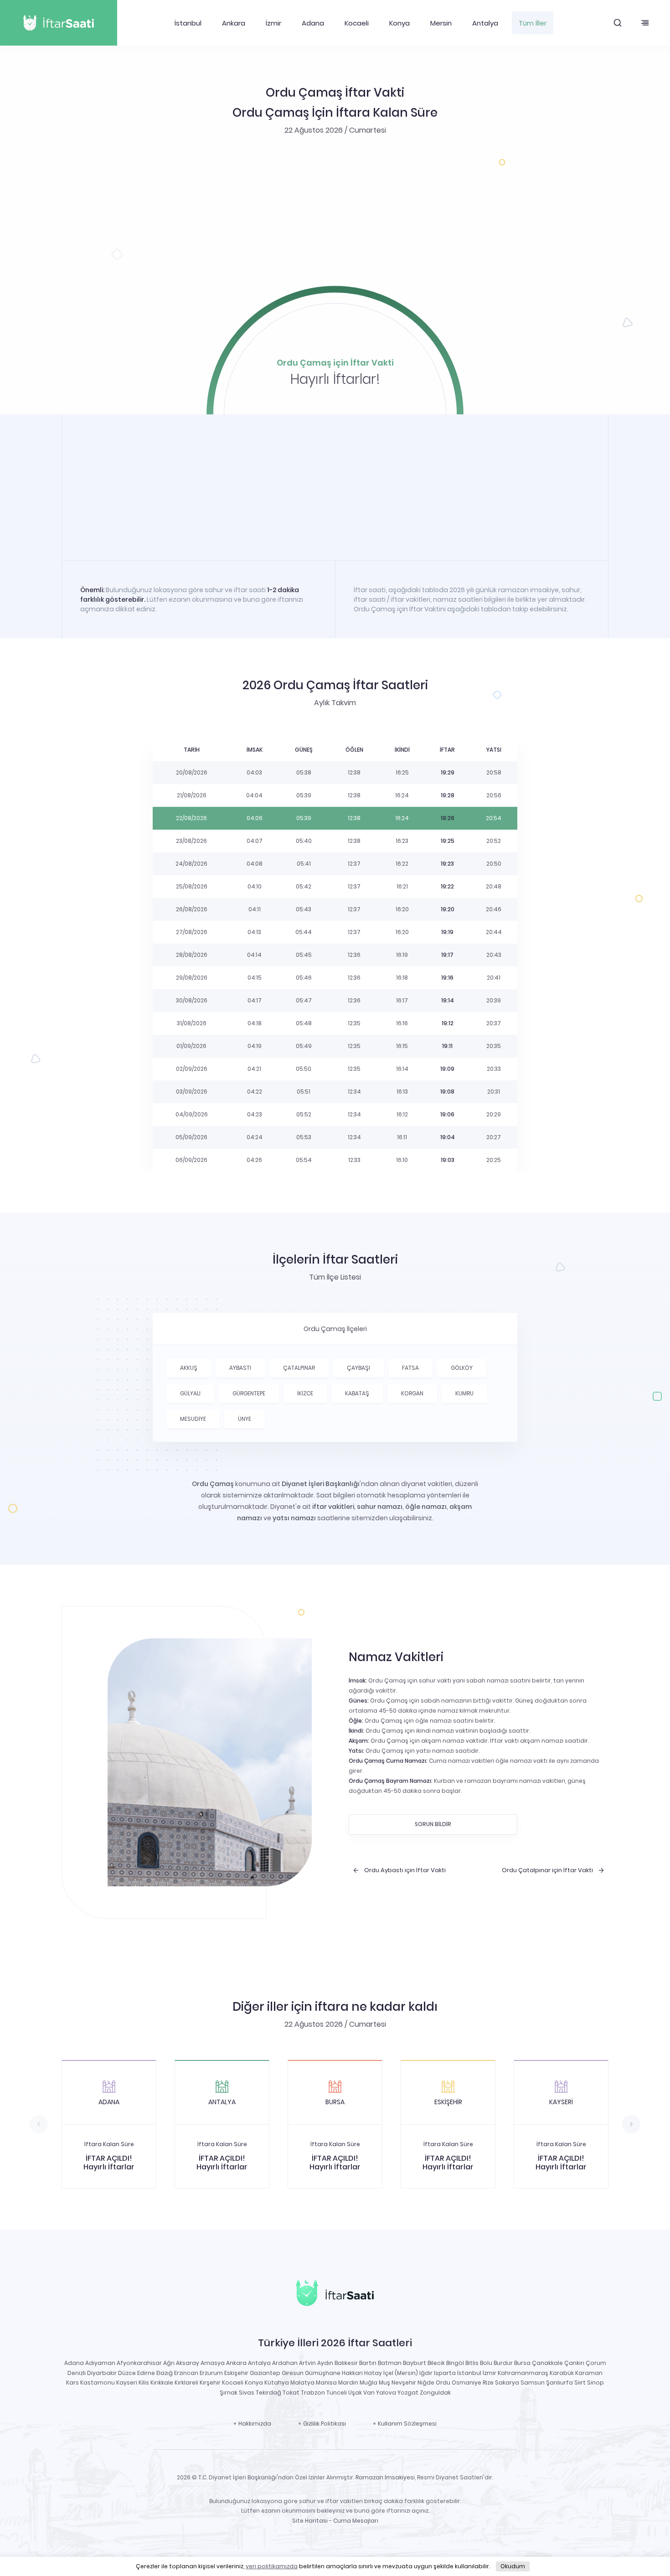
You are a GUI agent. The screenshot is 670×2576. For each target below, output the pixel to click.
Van (369, 2393)
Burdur (503, 2363)
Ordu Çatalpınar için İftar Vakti (547, 1870)
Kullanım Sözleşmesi (407, 2424)
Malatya (302, 2382)
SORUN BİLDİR (433, 1824)
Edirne (146, 2373)
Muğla (368, 2382)
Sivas (247, 2393)
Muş (384, 2382)
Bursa (522, 2363)
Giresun (293, 2373)
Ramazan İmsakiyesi (385, 2477)
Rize (488, 2382)
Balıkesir (346, 2363)
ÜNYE (245, 1419)
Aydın (325, 2363)
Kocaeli (357, 23)
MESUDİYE (193, 1419)
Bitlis (472, 2363)
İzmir (273, 23)
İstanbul (188, 23)
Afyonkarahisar (139, 2363)
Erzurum (211, 2373)
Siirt (580, 2382)
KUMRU (464, 1393)
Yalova (386, 2393)
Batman (390, 2363)
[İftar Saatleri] (335, 2295)
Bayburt (415, 2363)
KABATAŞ (357, 1393)
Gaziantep (265, 2373)
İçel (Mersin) (401, 2373)
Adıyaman (100, 2363)
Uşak (355, 2393)
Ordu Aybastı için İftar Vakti (405, 1870)
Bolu (486, 2363)
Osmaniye (466, 2382)
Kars (72, 2382)
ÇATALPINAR (299, 1368)
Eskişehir (236, 2373)
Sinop (595, 2382)
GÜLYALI (190, 1393)
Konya (399, 23)
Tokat (291, 2393)
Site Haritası (310, 2521)
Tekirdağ (268, 2393)
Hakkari (352, 2373)
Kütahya (277, 2382)
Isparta (445, 2373)
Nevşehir (404, 2382)
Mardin (348, 2382)
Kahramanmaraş (523, 2373)
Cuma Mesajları (356, 2521)
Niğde (426, 2382)
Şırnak (229, 2393)
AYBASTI (240, 1368)
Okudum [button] (513, 2566)
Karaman (589, 2373)
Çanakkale (547, 2363)
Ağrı (169, 2363)
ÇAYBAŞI (358, 1368)
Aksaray (188, 2363)
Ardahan (285, 2363)
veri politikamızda (272, 2566)
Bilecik (436, 2363)
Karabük (562, 2373)
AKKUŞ (189, 1368)
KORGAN (412, 1393)
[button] (618, 23)
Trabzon (313, 2393)
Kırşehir (210, 2382)
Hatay (373, 2373)
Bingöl (455, 2363)
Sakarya (507, 2382)
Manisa (326, 2382)
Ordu (443, 2382)
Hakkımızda (255, 2424)
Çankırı (574, 2363)
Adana (313, 23)
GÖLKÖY (462, 1368)
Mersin (441, 23)
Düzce (127, 2373)
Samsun (533, 2382)
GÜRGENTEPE (249, 1393)
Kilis (144, 2382)
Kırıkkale (162, 2382)
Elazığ (165, 2373)
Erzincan (186, 2373)
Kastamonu (98, 2382)
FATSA (410, 1368)
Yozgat (408, 2393)
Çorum (596, 2363)
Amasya (213, 2363)
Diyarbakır (102, 2373)
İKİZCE (305, 1393)
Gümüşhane (323, 2373)
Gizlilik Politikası (325, 2424)
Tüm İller (533, 23)
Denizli (77, 2373)
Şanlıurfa (559, 2382)
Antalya (485, 23)
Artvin (307, 2363)
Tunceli (337, 2393)
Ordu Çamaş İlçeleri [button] (335, 1329)
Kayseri (127, 2382)
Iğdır (426, 2373)
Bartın (368, 2363)
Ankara (234, 23)
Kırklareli (186, 2382)
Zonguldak (435, 2393)
